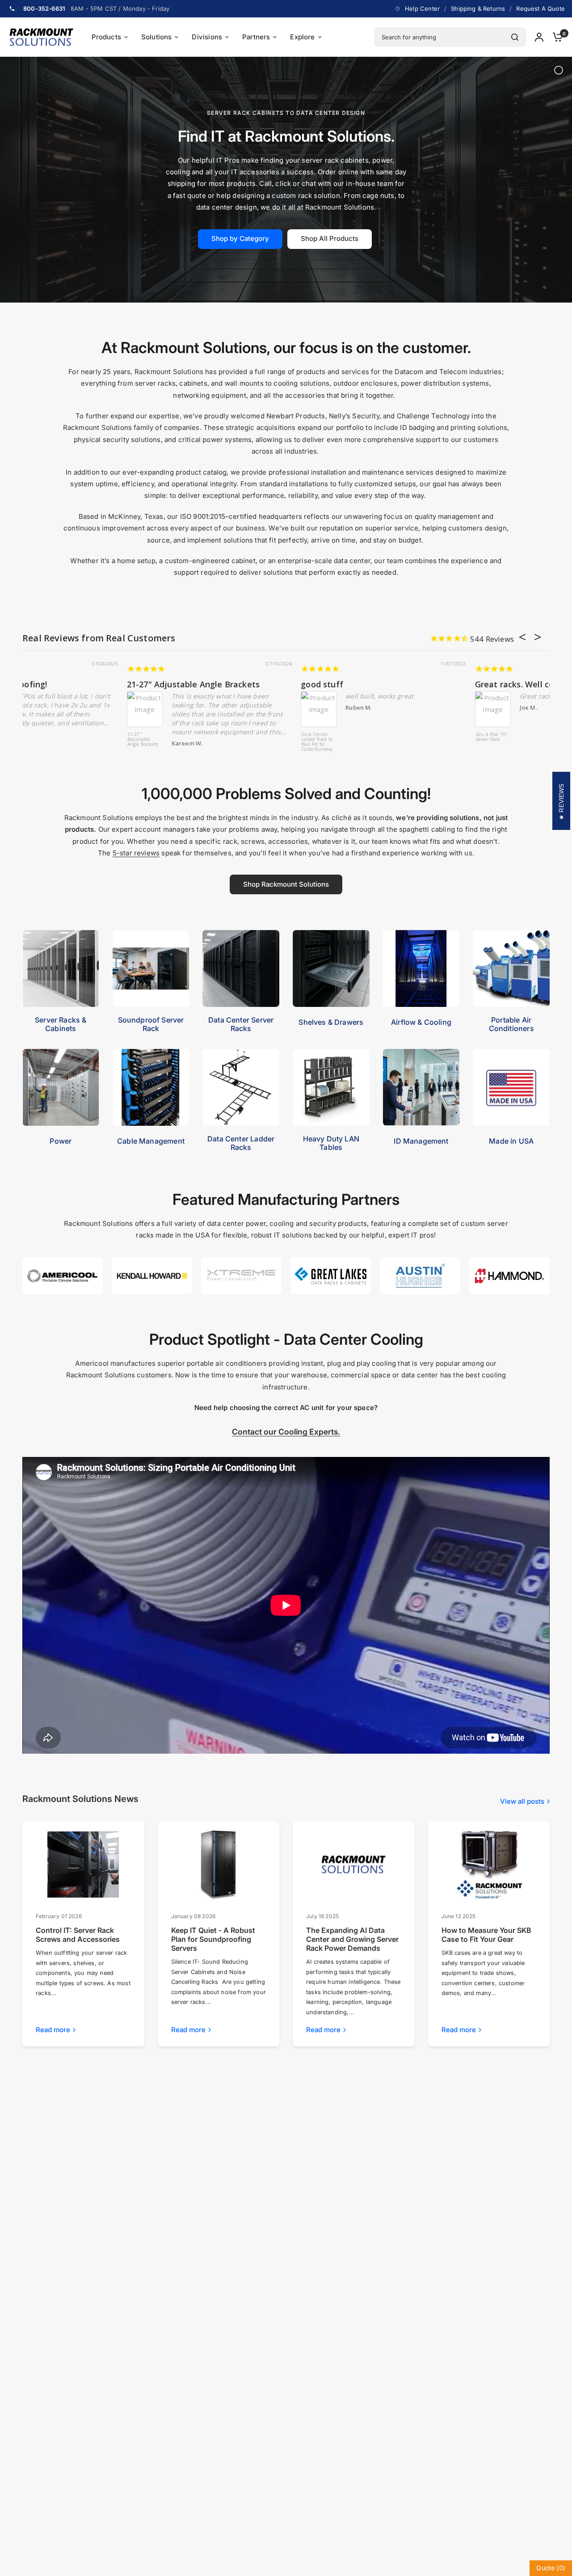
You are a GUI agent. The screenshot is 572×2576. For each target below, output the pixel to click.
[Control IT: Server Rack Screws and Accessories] (83, 1865)
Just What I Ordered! (63, 684)
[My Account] (539, 37)
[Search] (515, 37)
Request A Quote (540, 8)
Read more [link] (53, 2030)
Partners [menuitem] (256, 37)
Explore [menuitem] (302, 37)
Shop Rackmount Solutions (286, 884)
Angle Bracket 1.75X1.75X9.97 (389, 737)
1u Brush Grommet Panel (40, 737)
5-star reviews (136, 853)
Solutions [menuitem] (157, 37)
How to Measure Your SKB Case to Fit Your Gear (486, 1935)
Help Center (422, 8)
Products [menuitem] (106, 37)
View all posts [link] (522, 1801)
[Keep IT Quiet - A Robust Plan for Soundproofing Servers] (219, 1865)
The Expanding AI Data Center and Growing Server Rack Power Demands (352, 1939)
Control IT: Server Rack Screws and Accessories (78, 1935)
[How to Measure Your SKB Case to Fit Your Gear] (489, 1865)
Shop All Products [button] (330, 238)
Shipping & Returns (478, 8)
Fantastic (390, 684)
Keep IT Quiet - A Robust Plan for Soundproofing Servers (213, 1939)
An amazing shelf (232, 684)
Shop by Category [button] (240, 238)
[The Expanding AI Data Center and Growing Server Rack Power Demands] (353, 1865)
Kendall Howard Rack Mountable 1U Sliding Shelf (214, 742)
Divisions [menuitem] (207, 37)
